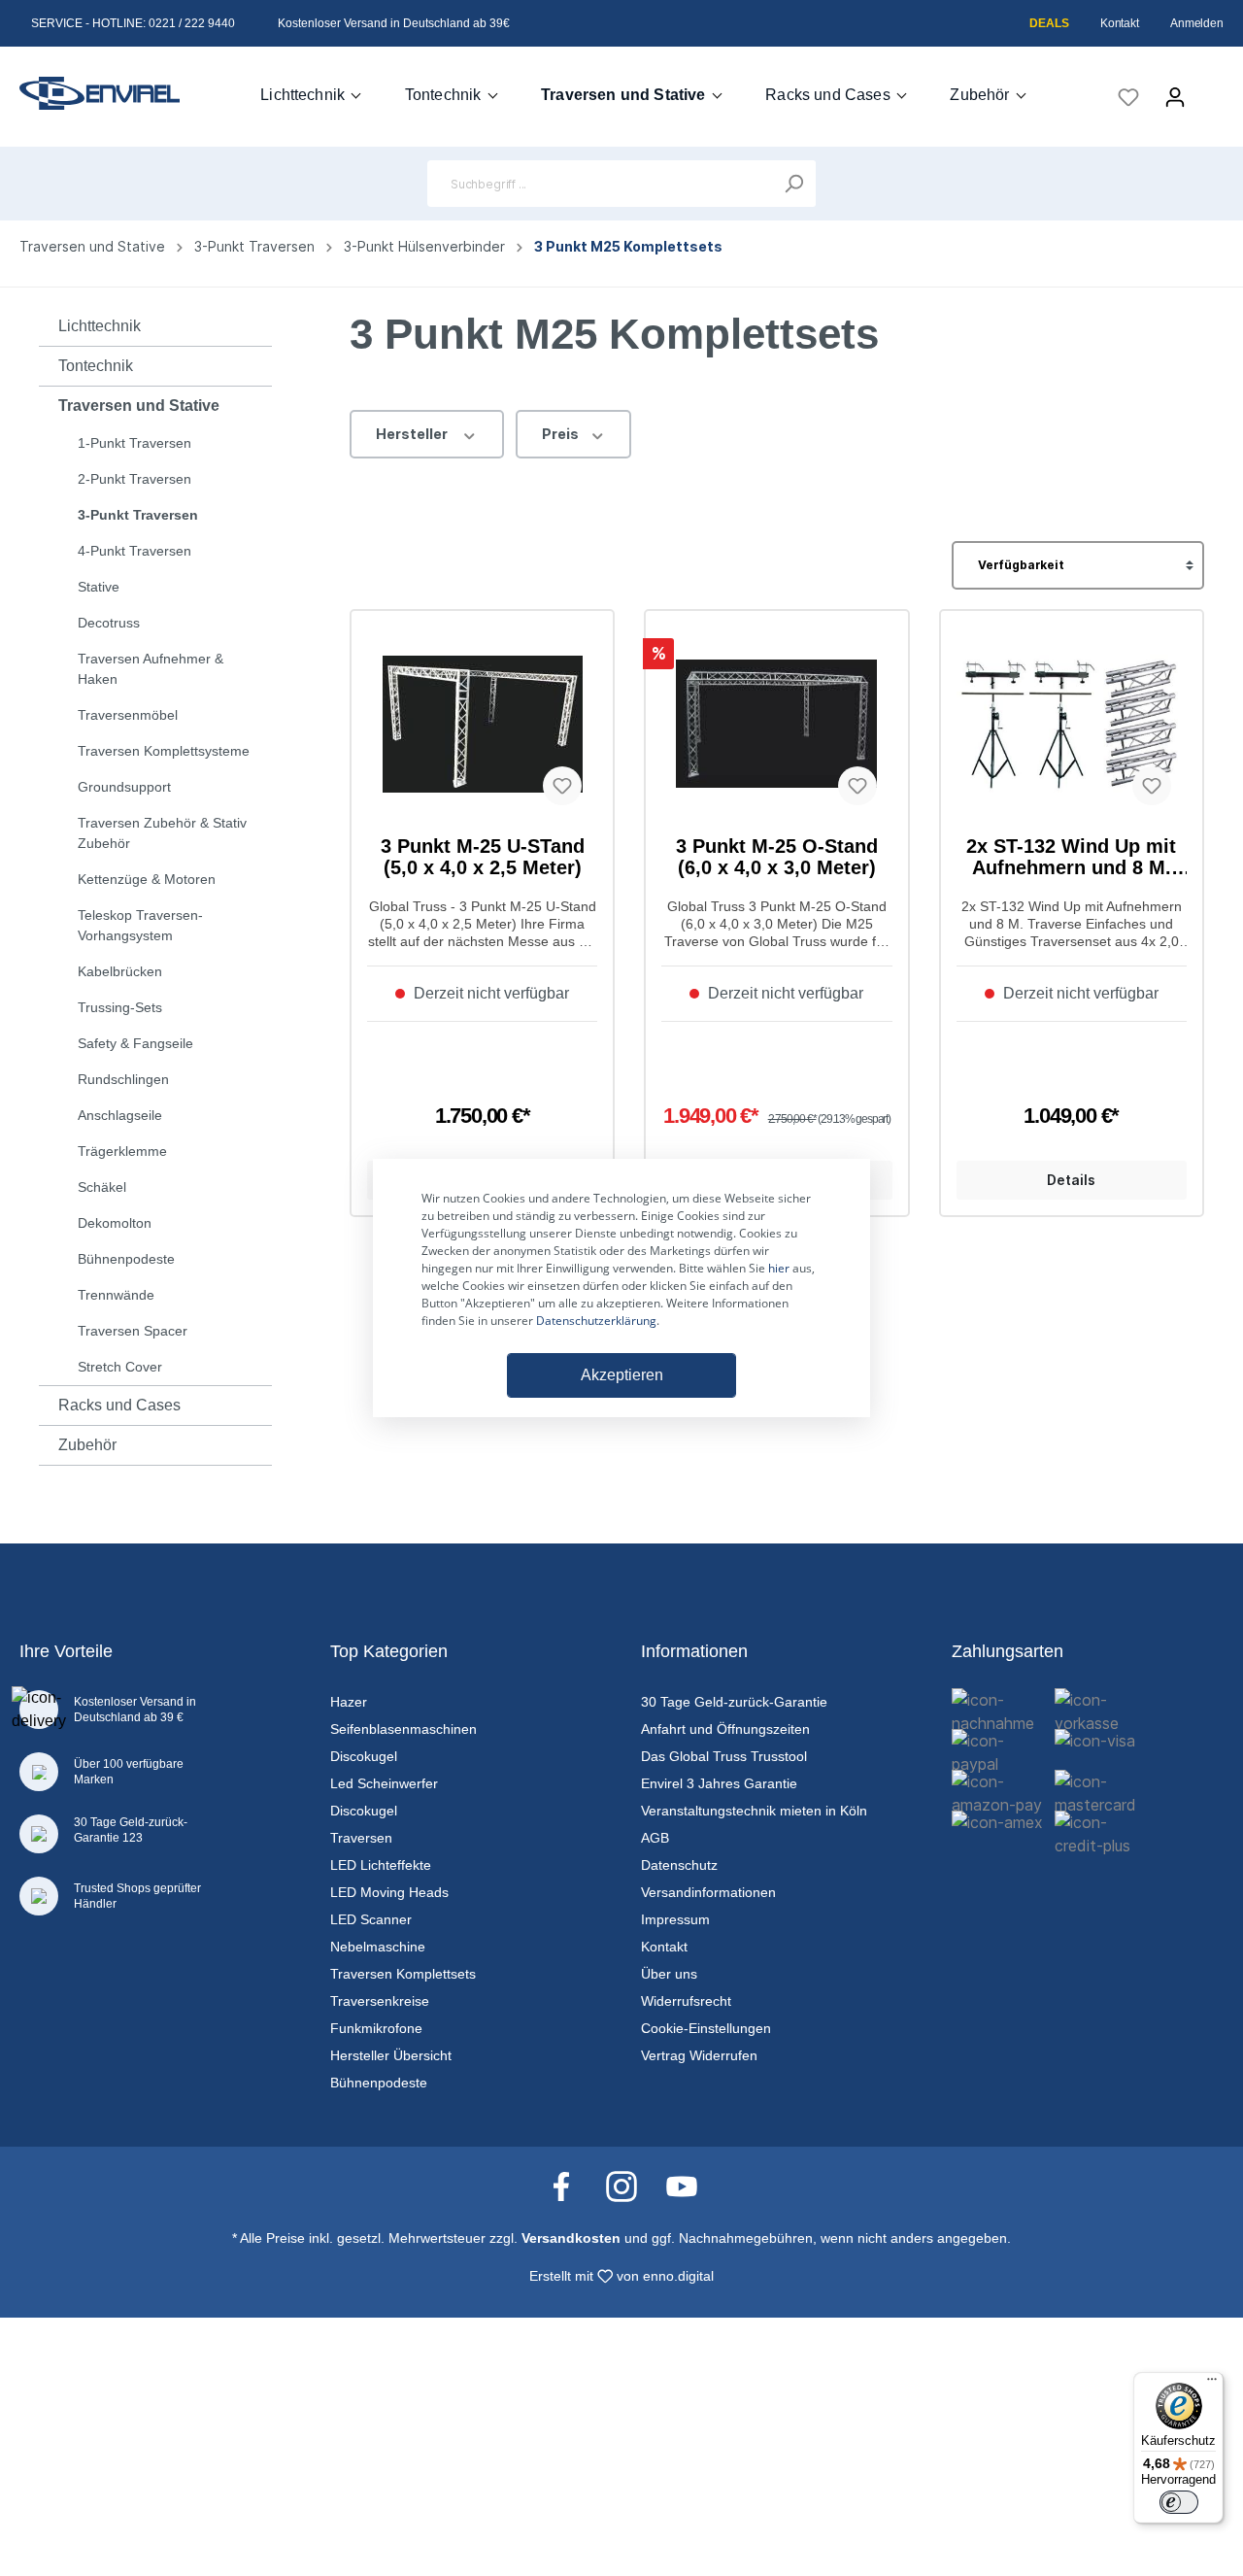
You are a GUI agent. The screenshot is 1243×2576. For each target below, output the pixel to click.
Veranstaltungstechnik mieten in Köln (754, 1811)
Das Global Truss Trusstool (724, 1756)
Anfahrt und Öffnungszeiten (725, 1729)
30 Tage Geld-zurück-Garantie (734, 1702)
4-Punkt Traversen (134, 551)
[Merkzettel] (1128, 97)
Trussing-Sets (120, 1007)
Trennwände (116, 1295)
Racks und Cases (119, 1405)
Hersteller (413, 434)
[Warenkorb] (1211, 90)
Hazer (349, 1702)
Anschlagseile (120, 1115)
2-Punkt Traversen (134, 479)
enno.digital (678, 2276)
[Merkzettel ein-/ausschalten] (562, 786)
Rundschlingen (123, 1079)
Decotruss (109, 623)
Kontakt (1120, 23)
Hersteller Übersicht (391, 2055)
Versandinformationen (708, 1892)
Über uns (669, 1974)
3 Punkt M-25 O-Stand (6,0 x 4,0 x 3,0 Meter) (777, 857)
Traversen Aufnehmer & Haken (151, 669)
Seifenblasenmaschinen (403, 1729)
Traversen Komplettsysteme (164, 751)
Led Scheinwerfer (384, 1783)
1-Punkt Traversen (134, 443)
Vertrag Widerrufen (699, 2055)
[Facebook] (571, 2186)
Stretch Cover (120, 1367)
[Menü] (1212, 2384)
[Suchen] (793, 184)
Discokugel (364, 1756)
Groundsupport (124, 787)
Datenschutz (679, 1865)
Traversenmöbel (128, 715)
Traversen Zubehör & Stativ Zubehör (162, 833)
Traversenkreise (380, 2001)
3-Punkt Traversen (138, 515)
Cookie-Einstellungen (706, 2028)
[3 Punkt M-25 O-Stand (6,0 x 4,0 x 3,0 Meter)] (776, 724)
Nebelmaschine (378, 1947)
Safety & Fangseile (135, 1043)
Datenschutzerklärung (596, 1321)
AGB (655, 1838)
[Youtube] (682, 2186)
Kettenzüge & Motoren (147, 879)
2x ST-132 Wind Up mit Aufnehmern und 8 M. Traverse (1071, 857)
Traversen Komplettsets (403, 1974)
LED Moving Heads (389, 1892)
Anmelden (1197, 23)
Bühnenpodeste (126, 1259)
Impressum (675, 1919)
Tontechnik (96, 366)
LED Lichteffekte (381, 1865)
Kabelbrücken (120, 971)
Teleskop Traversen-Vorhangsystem (140, 925)
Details (1071, 1180)
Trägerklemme (122, 1151)
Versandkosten (571, 2238)
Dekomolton (115, 1223)
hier (779, 1268)
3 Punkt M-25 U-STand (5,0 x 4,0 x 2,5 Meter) (483, 857)
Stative (99, 587)
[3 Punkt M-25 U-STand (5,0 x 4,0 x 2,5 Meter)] (482, 724)
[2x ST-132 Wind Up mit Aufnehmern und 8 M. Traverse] (1072, 724)
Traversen (361, 1838)
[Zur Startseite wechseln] (100, 93)
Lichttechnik (100, 326)
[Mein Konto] (1175, 97)
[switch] (1179, 2502)
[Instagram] (631, 2186)
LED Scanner (371, 1919)
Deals (1049, 23)
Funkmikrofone (376, 2028)
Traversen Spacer (133, 1331)
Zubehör (87, 1445)
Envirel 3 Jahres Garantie (719, 1783)
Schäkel (102, 1187)
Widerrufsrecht (686, 2001)
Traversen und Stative (139, 406)
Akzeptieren (622, 1375)
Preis (562, 434)
